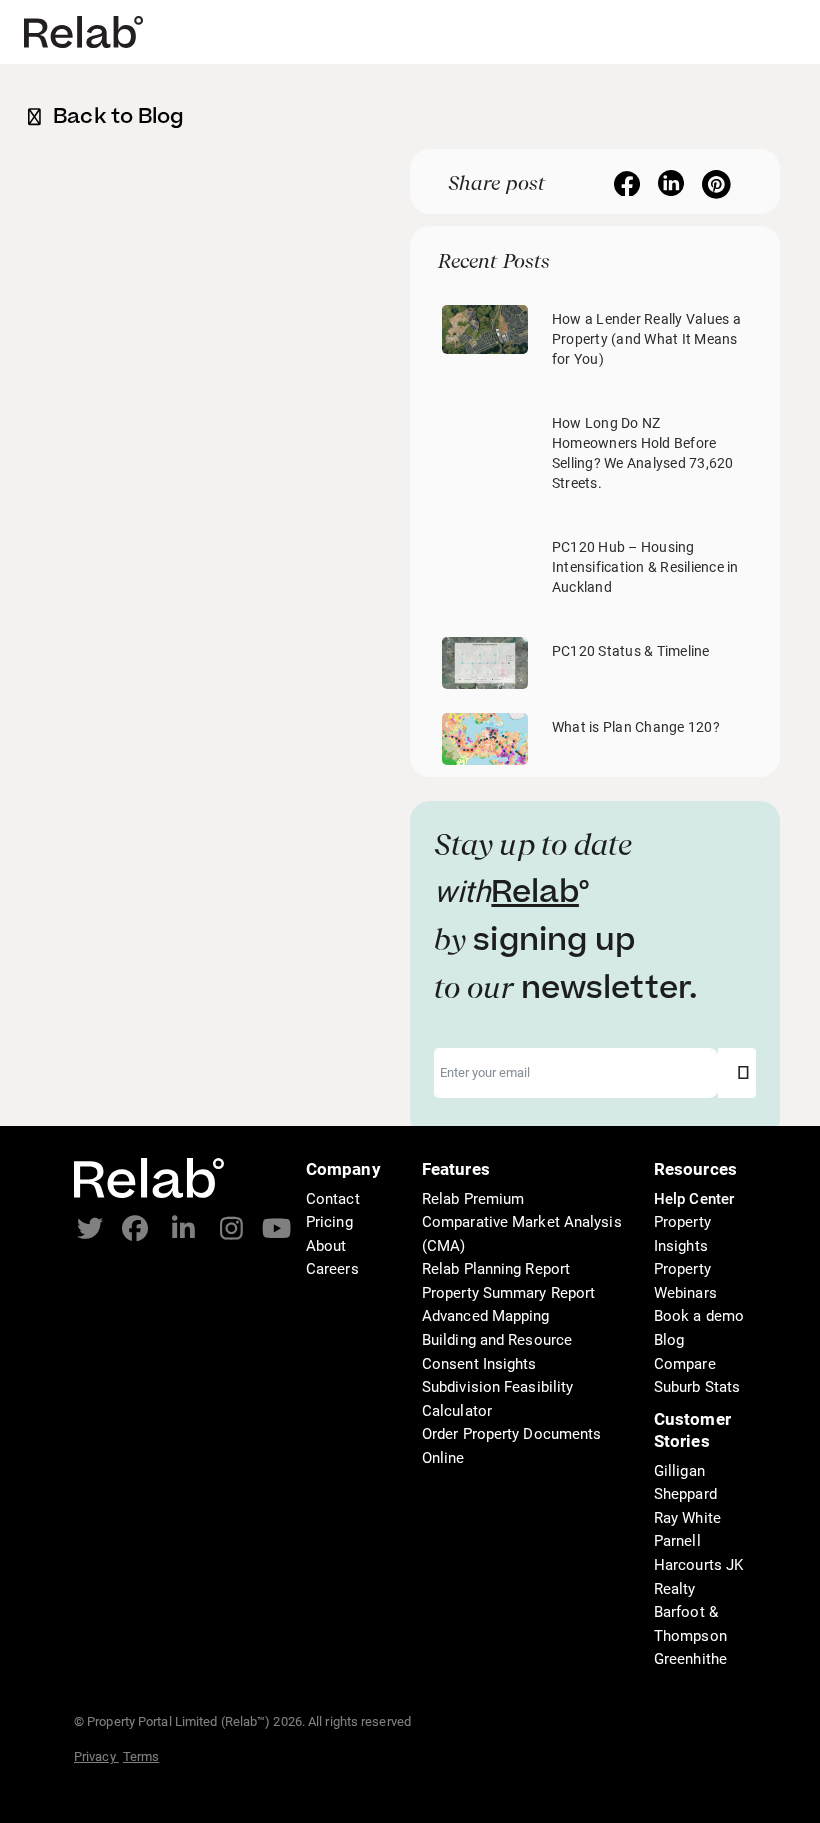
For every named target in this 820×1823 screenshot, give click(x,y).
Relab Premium (473, 1199)
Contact (333, 1199)
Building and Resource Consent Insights (497, 1352)
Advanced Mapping (486, 1316)
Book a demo (699, 1316)
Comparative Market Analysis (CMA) (522, 1234)
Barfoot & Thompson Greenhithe (690, 1635)
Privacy (96, 1756)
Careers (332, 1269)
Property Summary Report (508, 1293)
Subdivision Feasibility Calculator (497, 1399)
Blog (669, 1340)
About (326, 1246)
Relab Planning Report (496, 1269)
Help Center (694, 1199)
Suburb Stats (697, 1387)
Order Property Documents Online (511, 1446)
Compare (685, 1364)
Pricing (329, 1222)
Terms (141, 1756)
